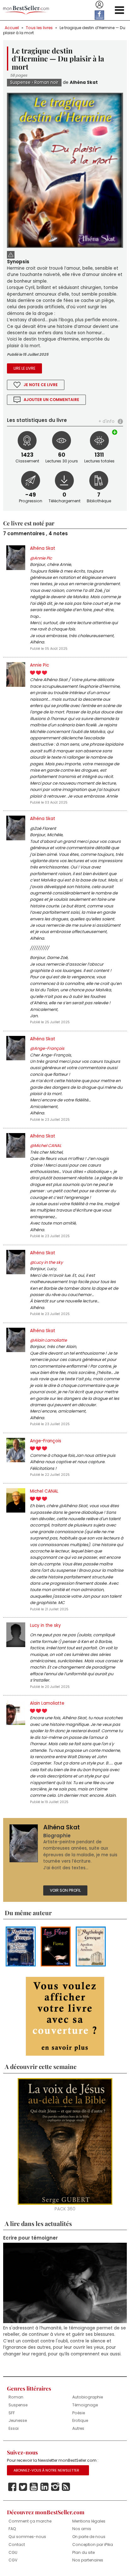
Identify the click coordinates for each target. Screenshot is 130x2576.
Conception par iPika (93, 2545)
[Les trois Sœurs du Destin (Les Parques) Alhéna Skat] (21, 1946)
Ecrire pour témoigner (30, 2238)
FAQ (12, 2529)
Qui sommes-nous (27, 2537)
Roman (16, 2397)
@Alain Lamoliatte (48, 1340)
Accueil (12, 28)
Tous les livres (39, 28)
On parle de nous (89, 2537)
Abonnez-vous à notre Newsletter (46, 2470)
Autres (78, 2428)
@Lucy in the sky (46, 1262)
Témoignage (85, 2405)
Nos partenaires (88, 2560)
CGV (13, 2560)
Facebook (12, 2487)
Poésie (79, 2413)
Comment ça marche (30, 2521)
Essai (14, 2428)
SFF (12, 2413)
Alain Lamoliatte (47, 1703)
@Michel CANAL (46, 1146)
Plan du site (83, 2552)
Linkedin (44, 2487)
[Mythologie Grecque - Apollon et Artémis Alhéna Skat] (91, 1946)
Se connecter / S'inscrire (99, 5)
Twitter (23, 2487)
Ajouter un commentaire (51, 400)
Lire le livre (24, 368)
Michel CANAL (44, 1491)
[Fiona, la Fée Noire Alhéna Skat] (56, 1946)
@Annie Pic (41, 558)
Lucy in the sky (45, 1625)
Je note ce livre (41, 385)
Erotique (80, 2420)
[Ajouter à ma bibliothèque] (115, 432)
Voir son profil (65, 1890)
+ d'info (106, 421)
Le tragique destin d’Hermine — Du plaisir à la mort (64, 30)
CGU (13, 2552)
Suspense (20, 82)
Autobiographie (88, 2397)
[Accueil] (26, 10)
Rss (66, 2487)
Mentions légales (89, 2521)
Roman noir (46, 82)
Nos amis (82, 2529)
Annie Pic (39, 665)
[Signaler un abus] (11, 254)
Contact (17, 2545)
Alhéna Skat (84, 82)
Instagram (55, 2487)
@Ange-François (47, 1048)
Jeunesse (18, 2420)
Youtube (34, 2487)
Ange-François (46, 1441)
